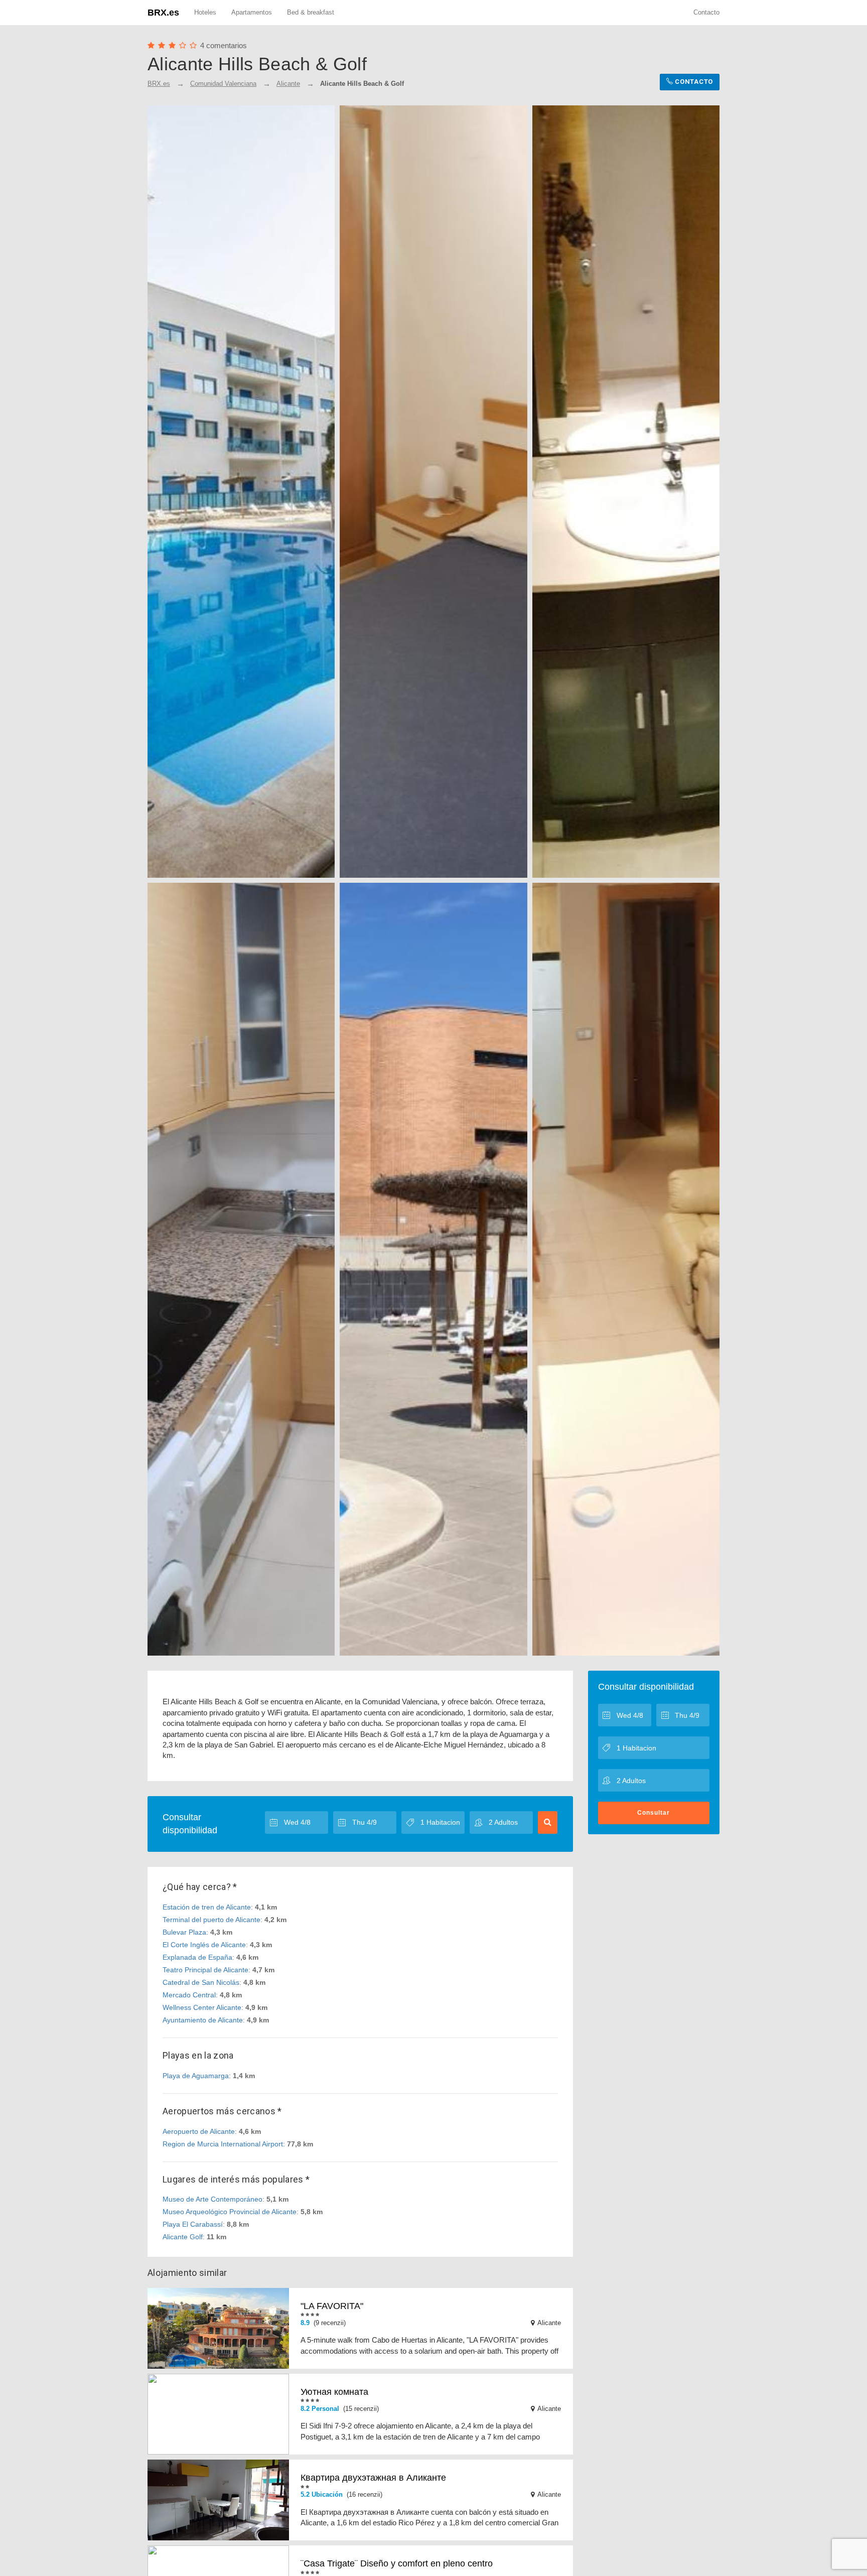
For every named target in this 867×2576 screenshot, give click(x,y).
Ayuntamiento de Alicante (203, 2020)
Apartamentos (252, 12)
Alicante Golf (183, 2237)
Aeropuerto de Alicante (199, 2131)
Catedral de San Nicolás (201, 1982)
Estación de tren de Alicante (207, 1907)
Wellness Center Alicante (202, 2007)
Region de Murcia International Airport (223, 2144)
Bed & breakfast (311, 12)
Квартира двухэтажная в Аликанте (373, 2478)
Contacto (706, 12)
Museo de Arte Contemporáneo (212, 2199)
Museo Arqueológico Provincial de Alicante (230, 2212)
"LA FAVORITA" (332, 2306)
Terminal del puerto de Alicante (211, 1920)
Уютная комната (334, 2392)
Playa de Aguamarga (196, 2076)
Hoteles (205, 12)
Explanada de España (197, 1957)
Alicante (288, 84)
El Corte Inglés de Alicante (204, 1945)
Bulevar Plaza (184, 1932)
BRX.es (163, 13)
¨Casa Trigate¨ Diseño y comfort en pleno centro (397, 2563)
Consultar (654, 1813)
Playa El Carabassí (193, 2224)
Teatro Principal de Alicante (205, 1970)
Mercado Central (189, 1995)
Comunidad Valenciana (223, 84)
